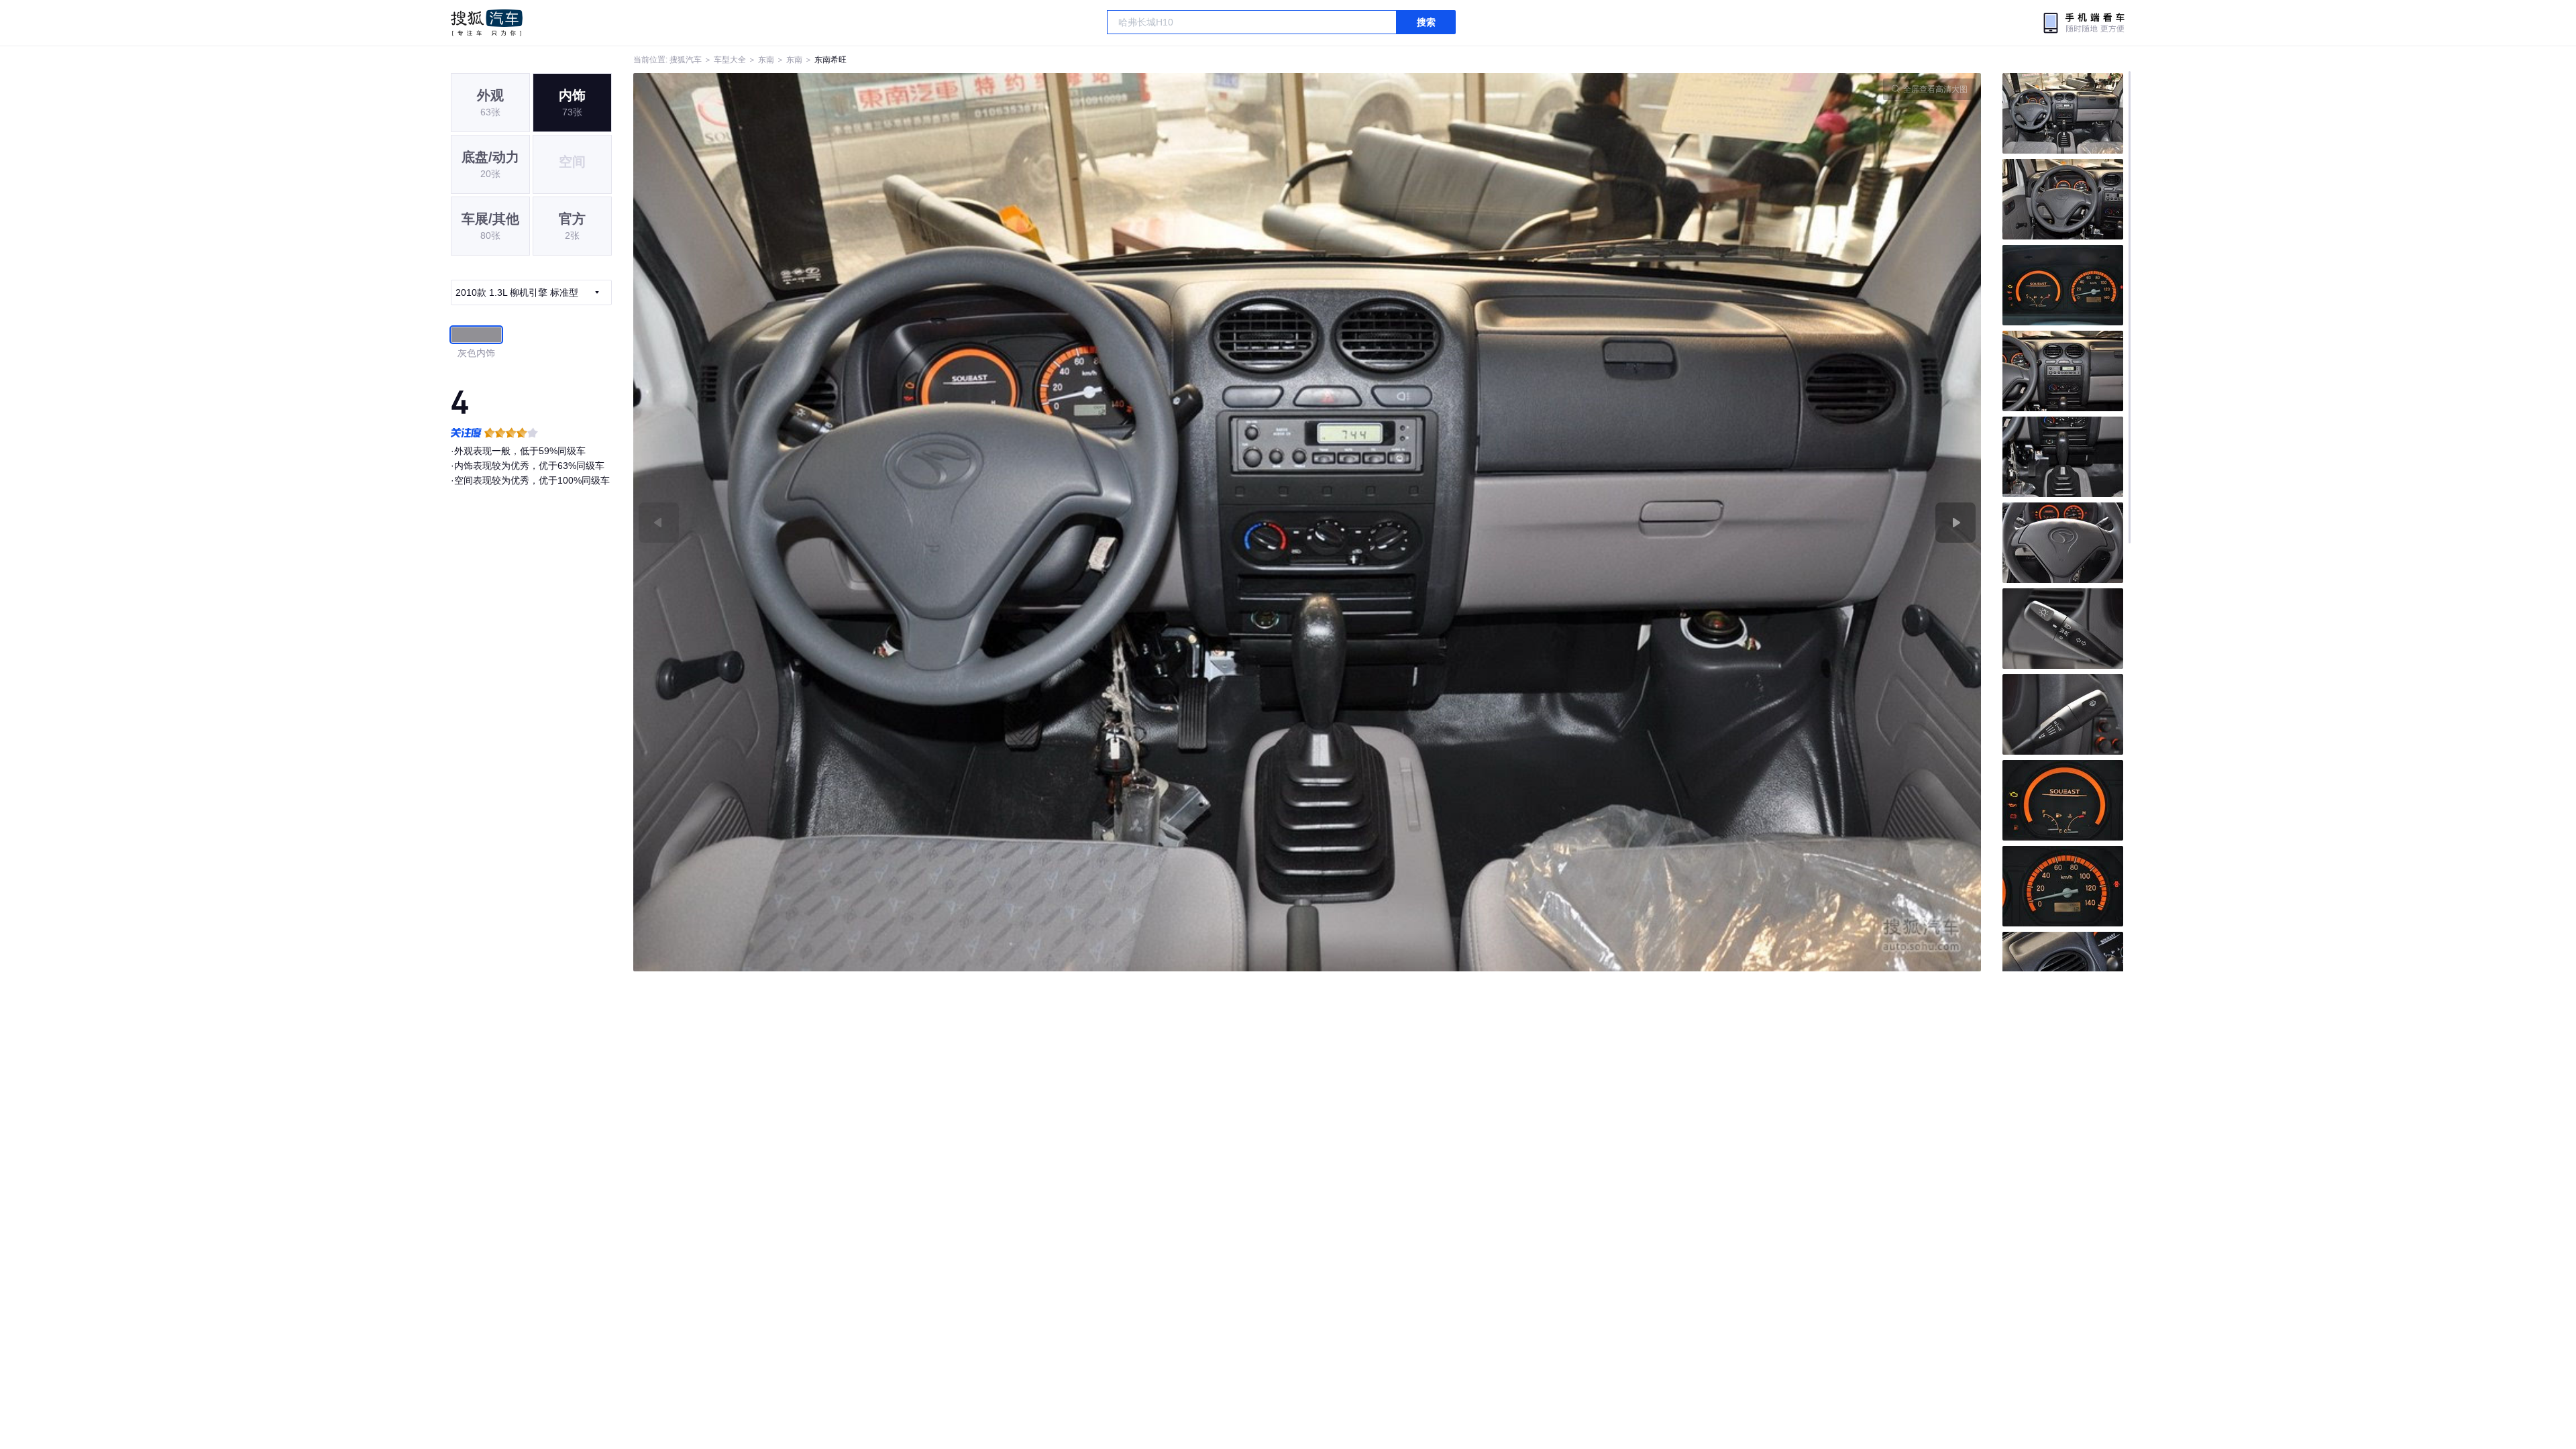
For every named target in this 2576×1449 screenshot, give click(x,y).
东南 (766, 60)
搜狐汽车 (487, 23)
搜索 (1426, 22)
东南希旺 (830, 60)
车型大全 (730, 60)
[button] (970, 522)
